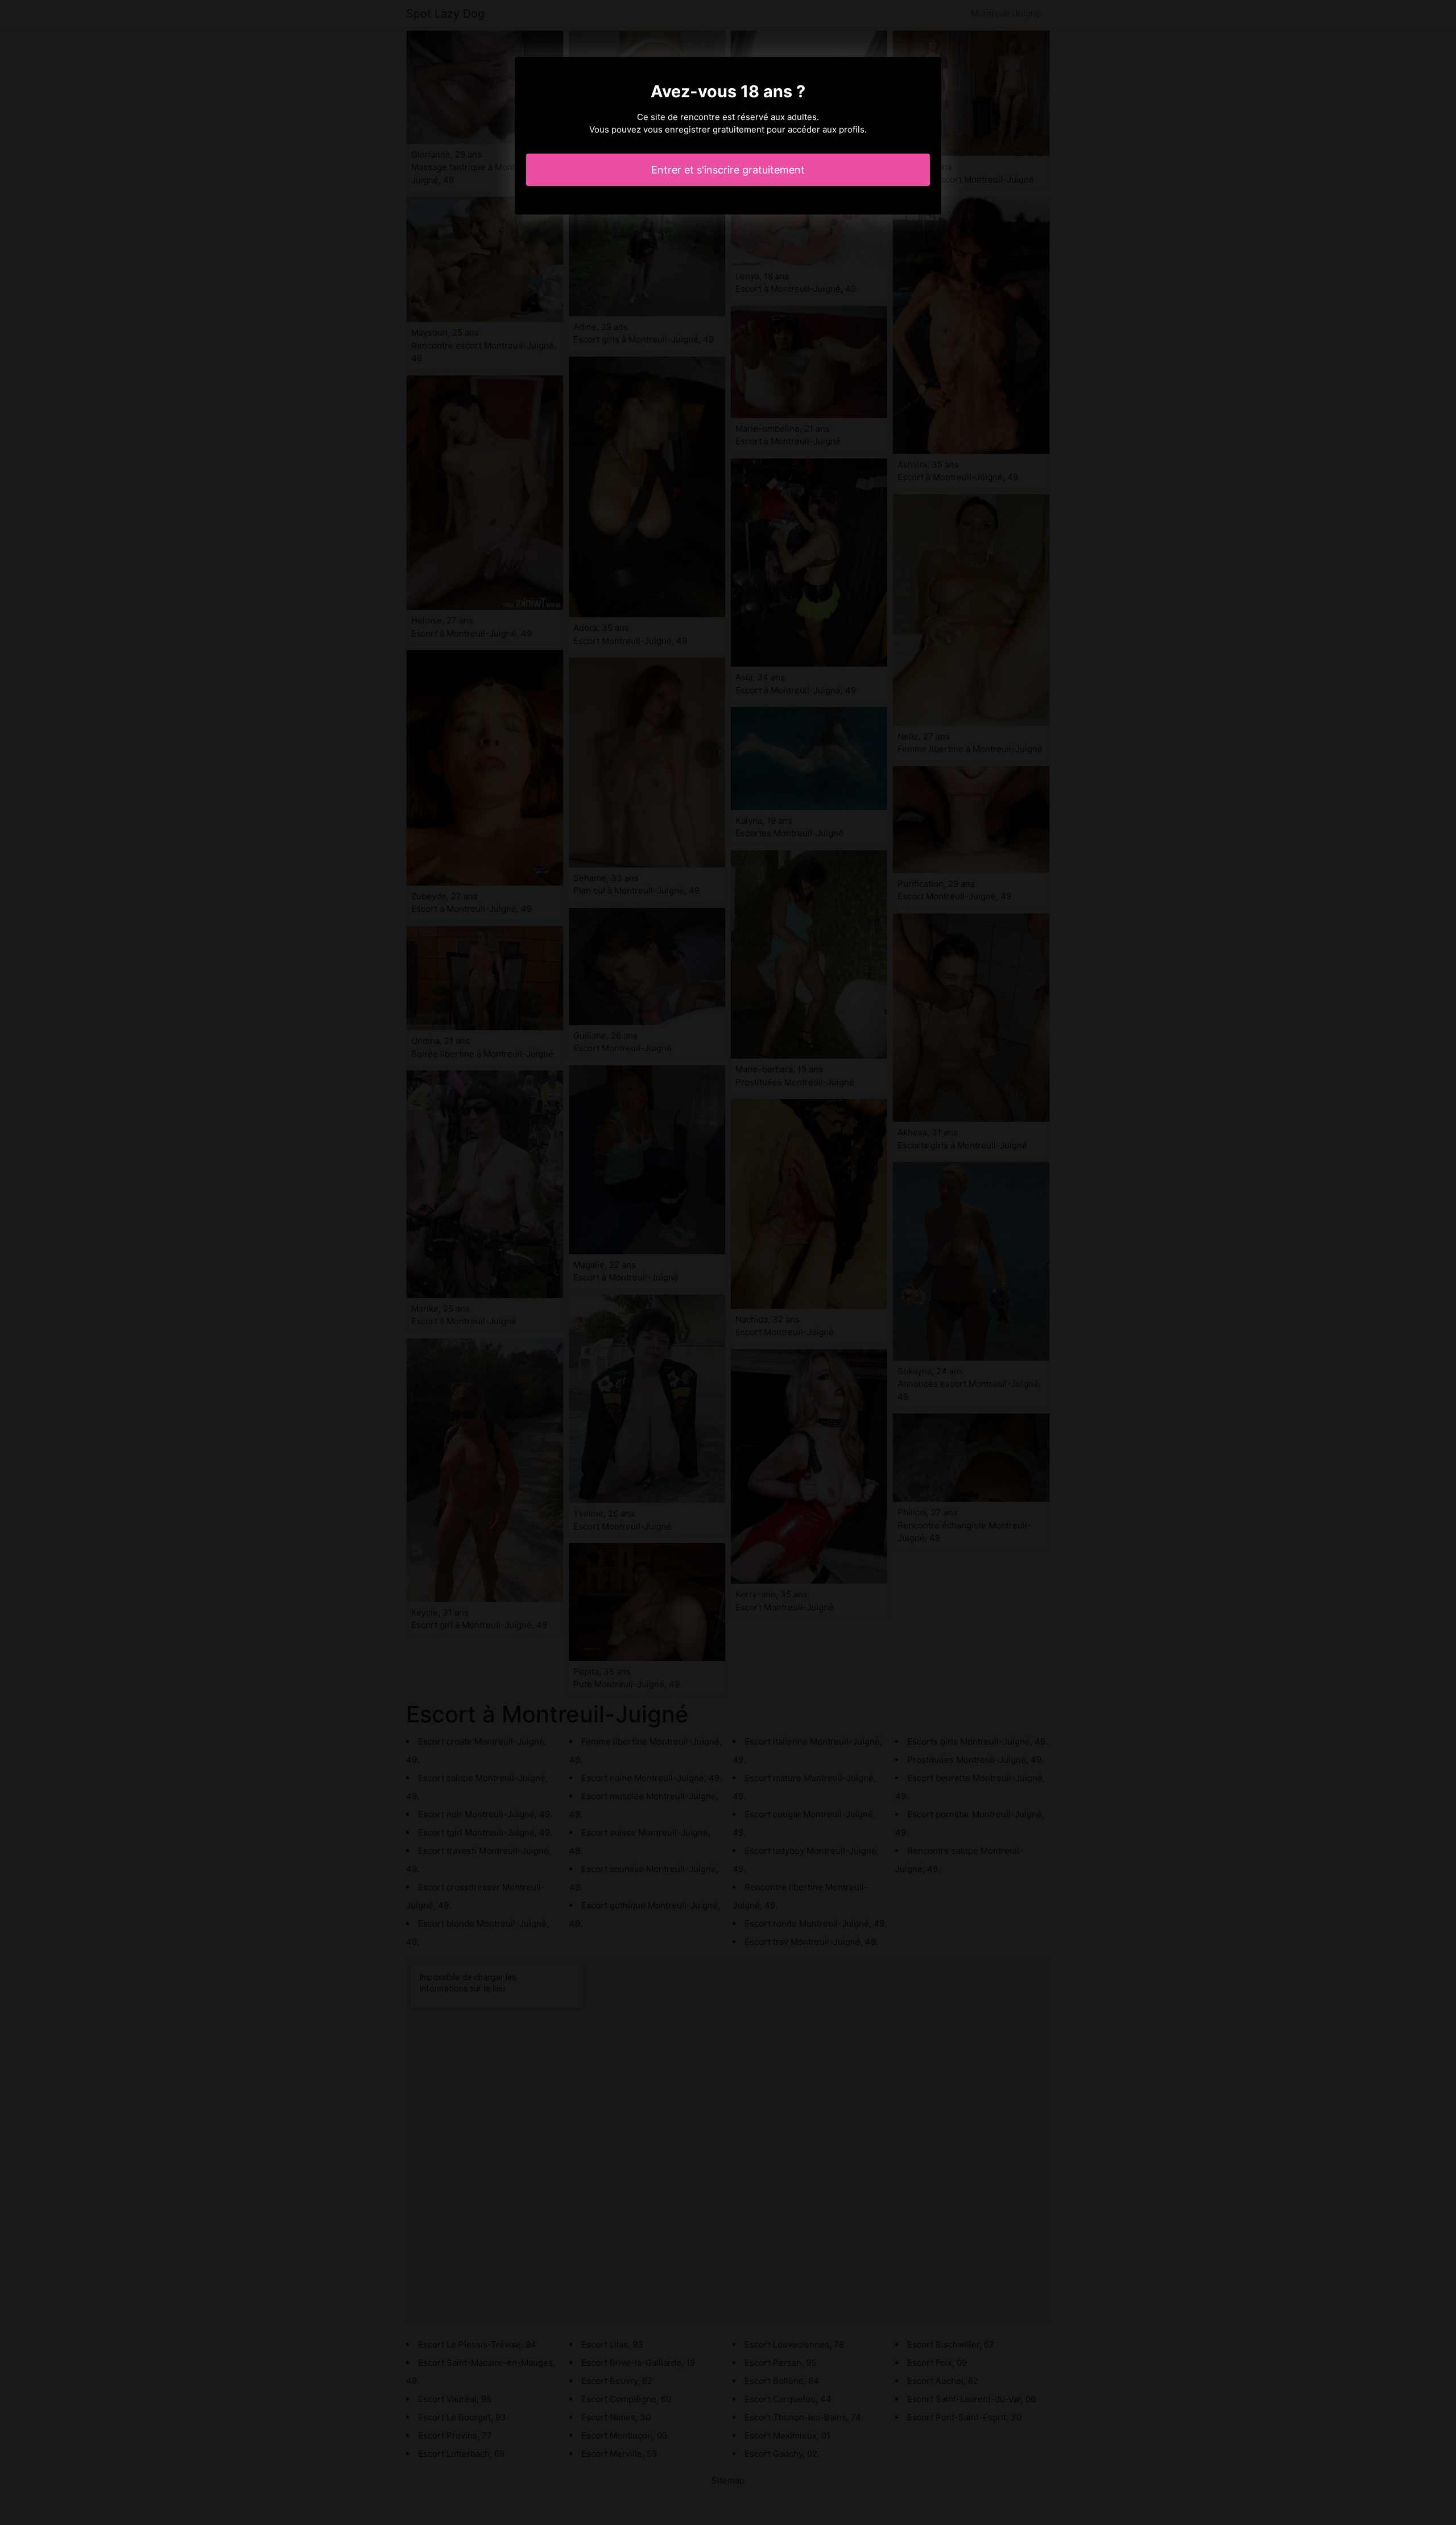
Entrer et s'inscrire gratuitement (728, 170)
